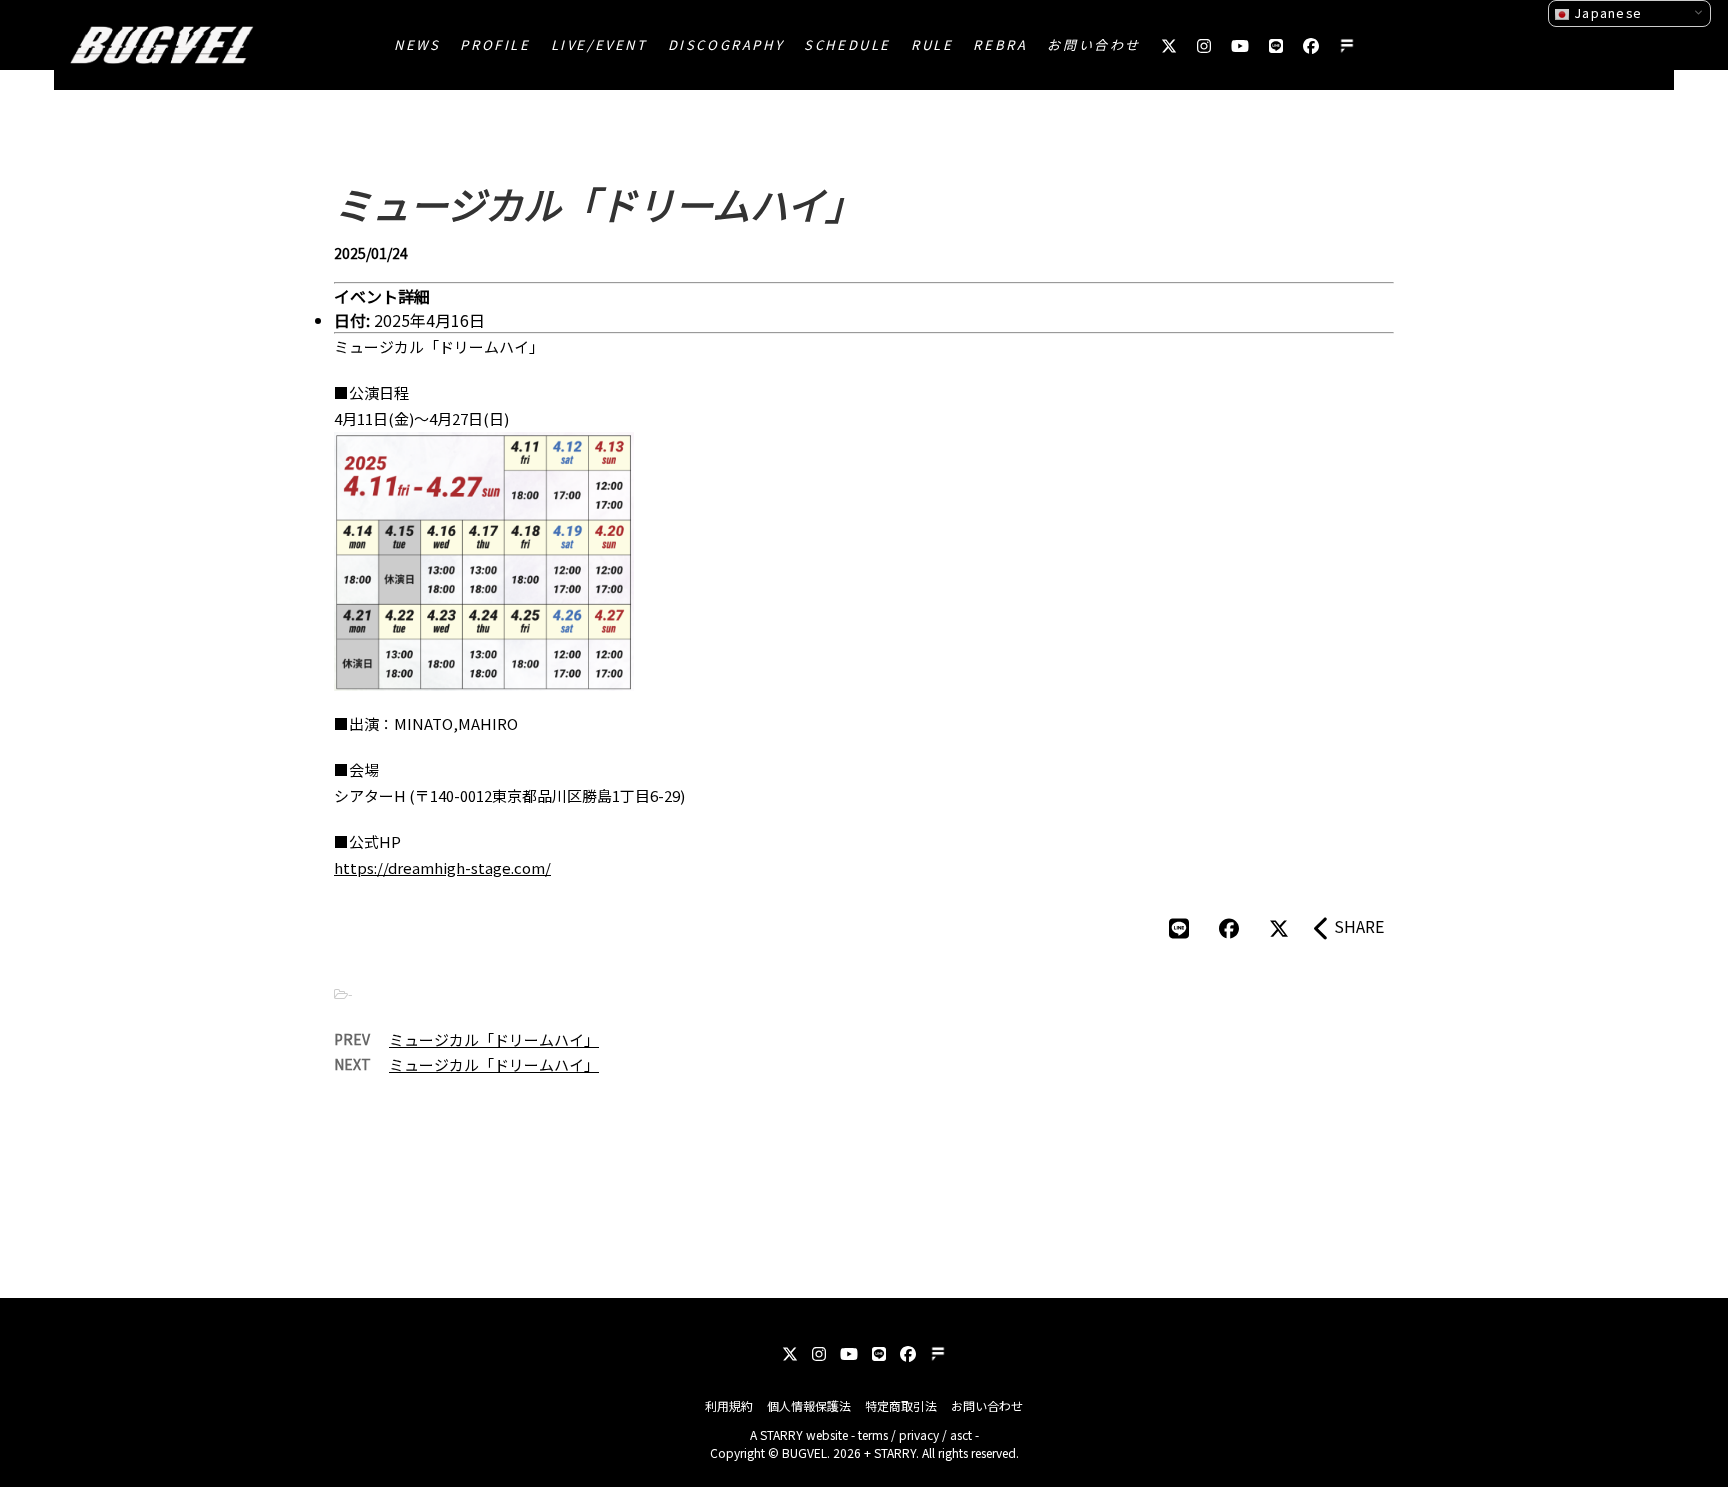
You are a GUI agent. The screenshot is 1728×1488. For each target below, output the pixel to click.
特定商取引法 (901, 1405)
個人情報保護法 (809, 1405)
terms (873, 1434)
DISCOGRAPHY (726, 44)
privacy (919, 1434)
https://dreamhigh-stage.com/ (442, 867)
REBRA (1000, 44)
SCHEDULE (847, 44)
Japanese (1606, 12)
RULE (932, 44)
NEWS (417, 44)
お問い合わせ (1094, 44)
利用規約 (729, 1405)
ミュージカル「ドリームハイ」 (494, 1039)
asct (961, 1434)
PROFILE (495, 44)
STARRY (781, 1434)
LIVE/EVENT (599, 44)
